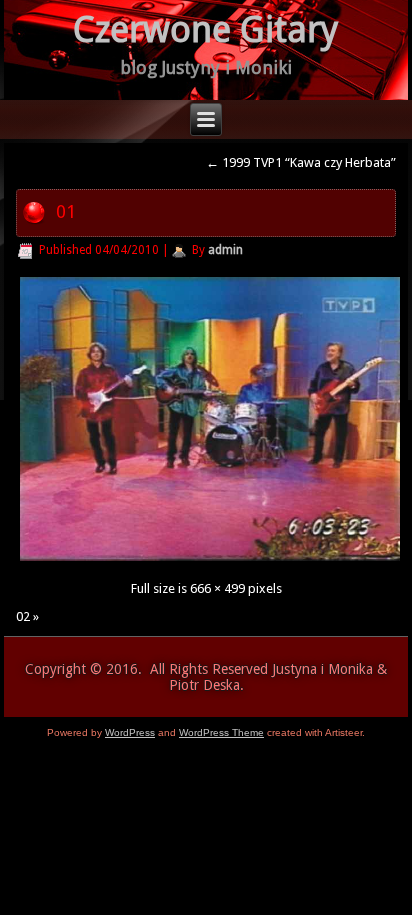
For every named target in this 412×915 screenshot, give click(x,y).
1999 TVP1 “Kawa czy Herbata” (301, 162)
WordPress (130, 732)
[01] (209, 560)
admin (225, 250)
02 (23, 616)
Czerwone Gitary (206, 29)
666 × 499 (217, 588)
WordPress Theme (221, 732)
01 (66, 211)
